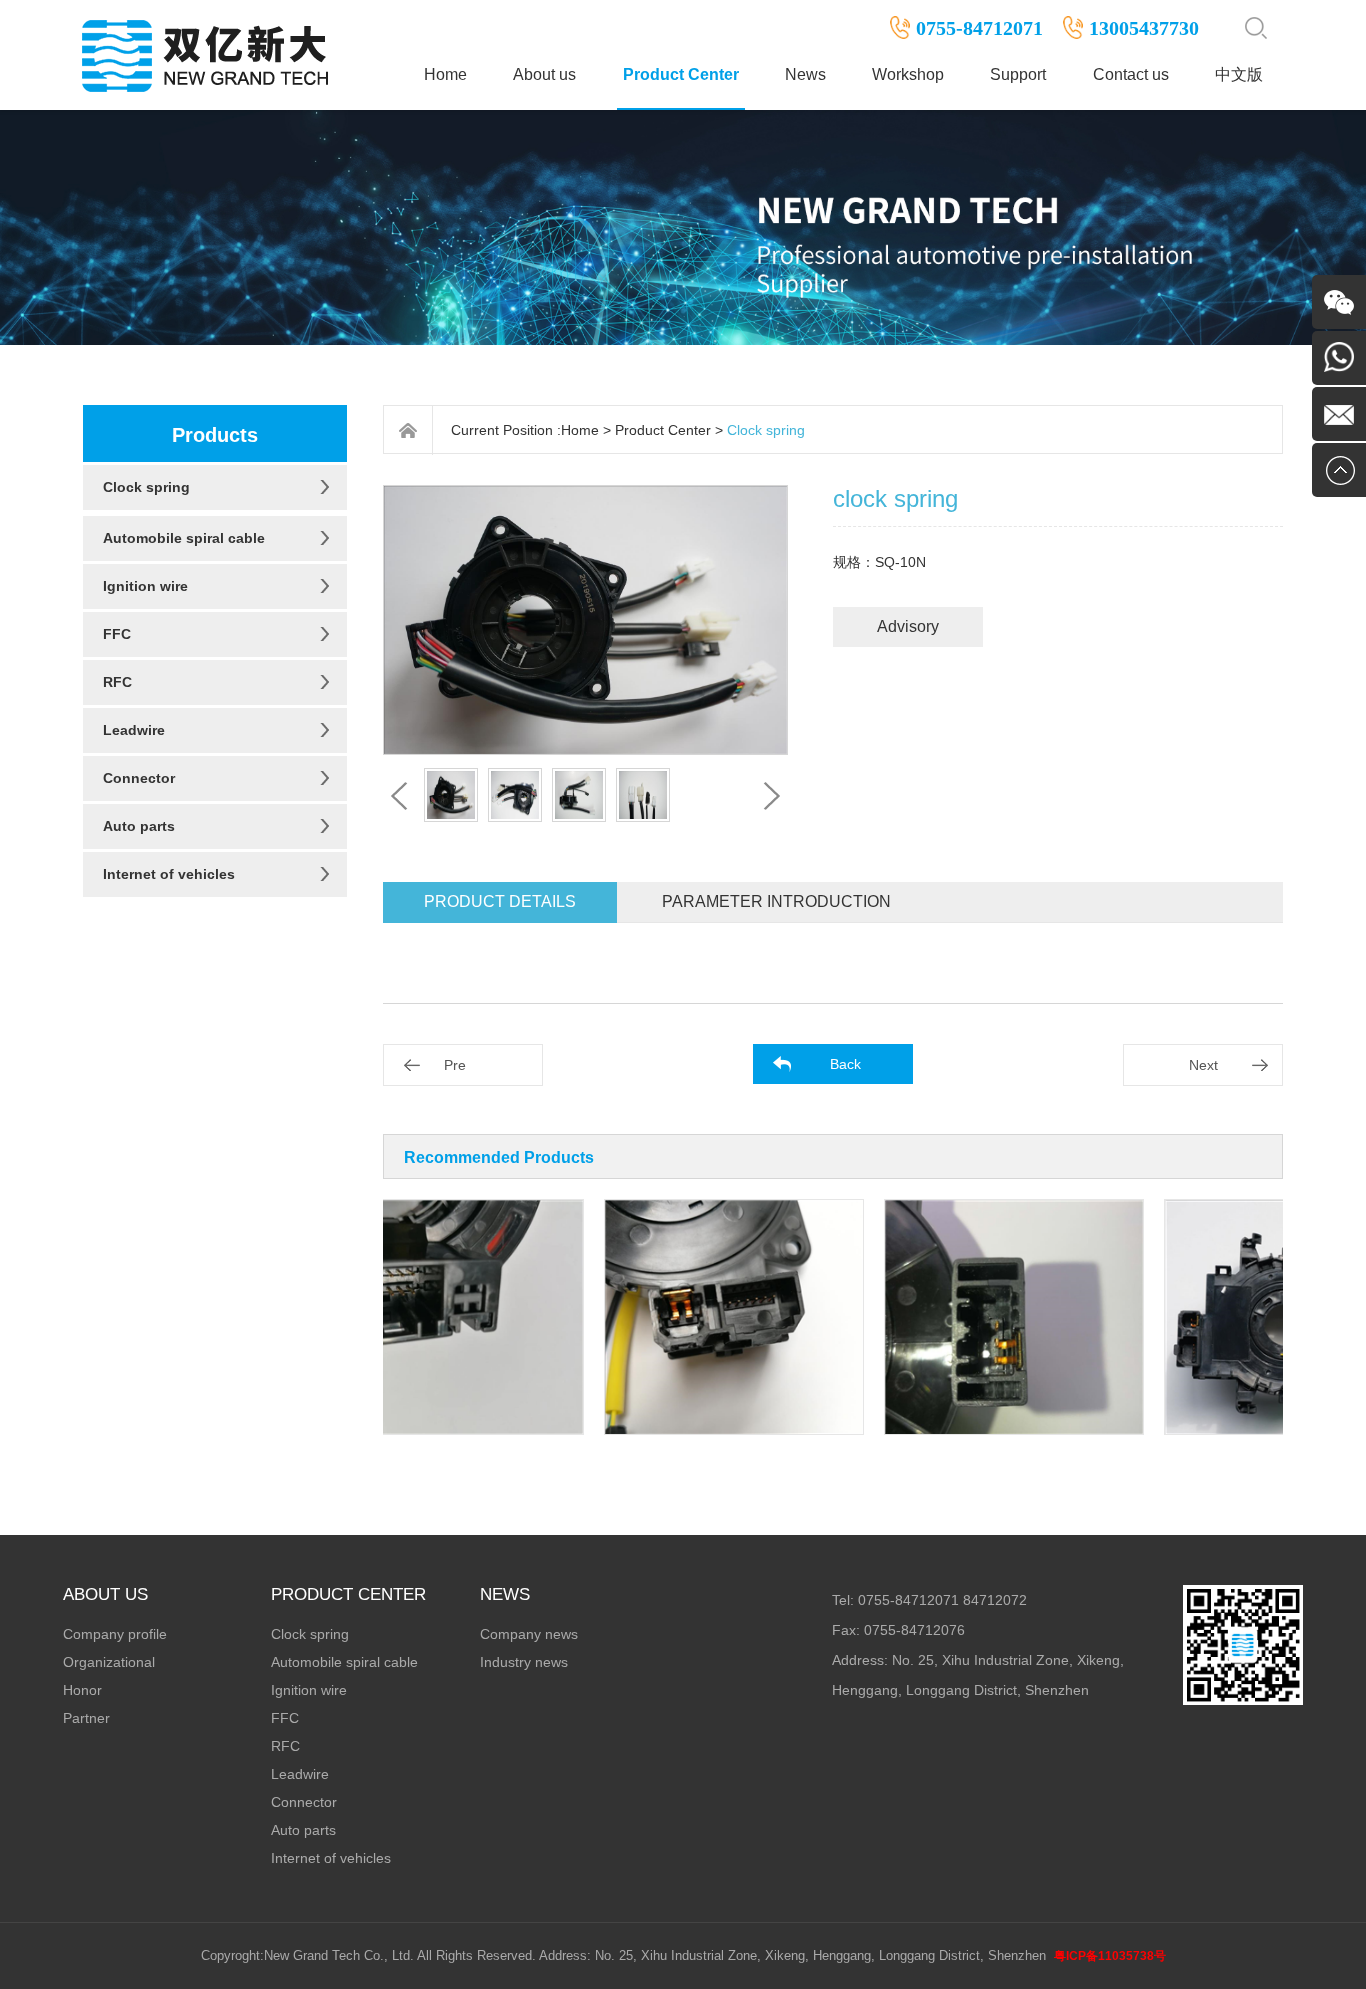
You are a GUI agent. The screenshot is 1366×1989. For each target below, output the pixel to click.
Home (445, 74)
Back (845, 1064)
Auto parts (139, 826)
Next (1203, 1065)
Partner (86, 1718)
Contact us (1131, 74)
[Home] (408, 430)
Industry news (524, 1662)
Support (1018, 74)
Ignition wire (145, 586)
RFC (117, 682)
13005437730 (1144, 28)
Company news (529, 1634)
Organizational (109, 1662)
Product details (500, 901)
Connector (139, 778)
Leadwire (134, 730)
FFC (117, 634)
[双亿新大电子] (208, 53)
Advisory (908, 626)
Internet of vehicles (169, 874)
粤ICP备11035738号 (1110, 1956)
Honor (82, 1690)
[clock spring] (424, 1317)
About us (544, 74)
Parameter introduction (776, 901)
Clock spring (146, 487)
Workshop (908, 74)
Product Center (681, 74)
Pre (455, 1065)
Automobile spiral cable (184, 538)
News (805, 74)
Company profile (115, 1634)
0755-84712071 (979, 28)
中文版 (1239, 74)
